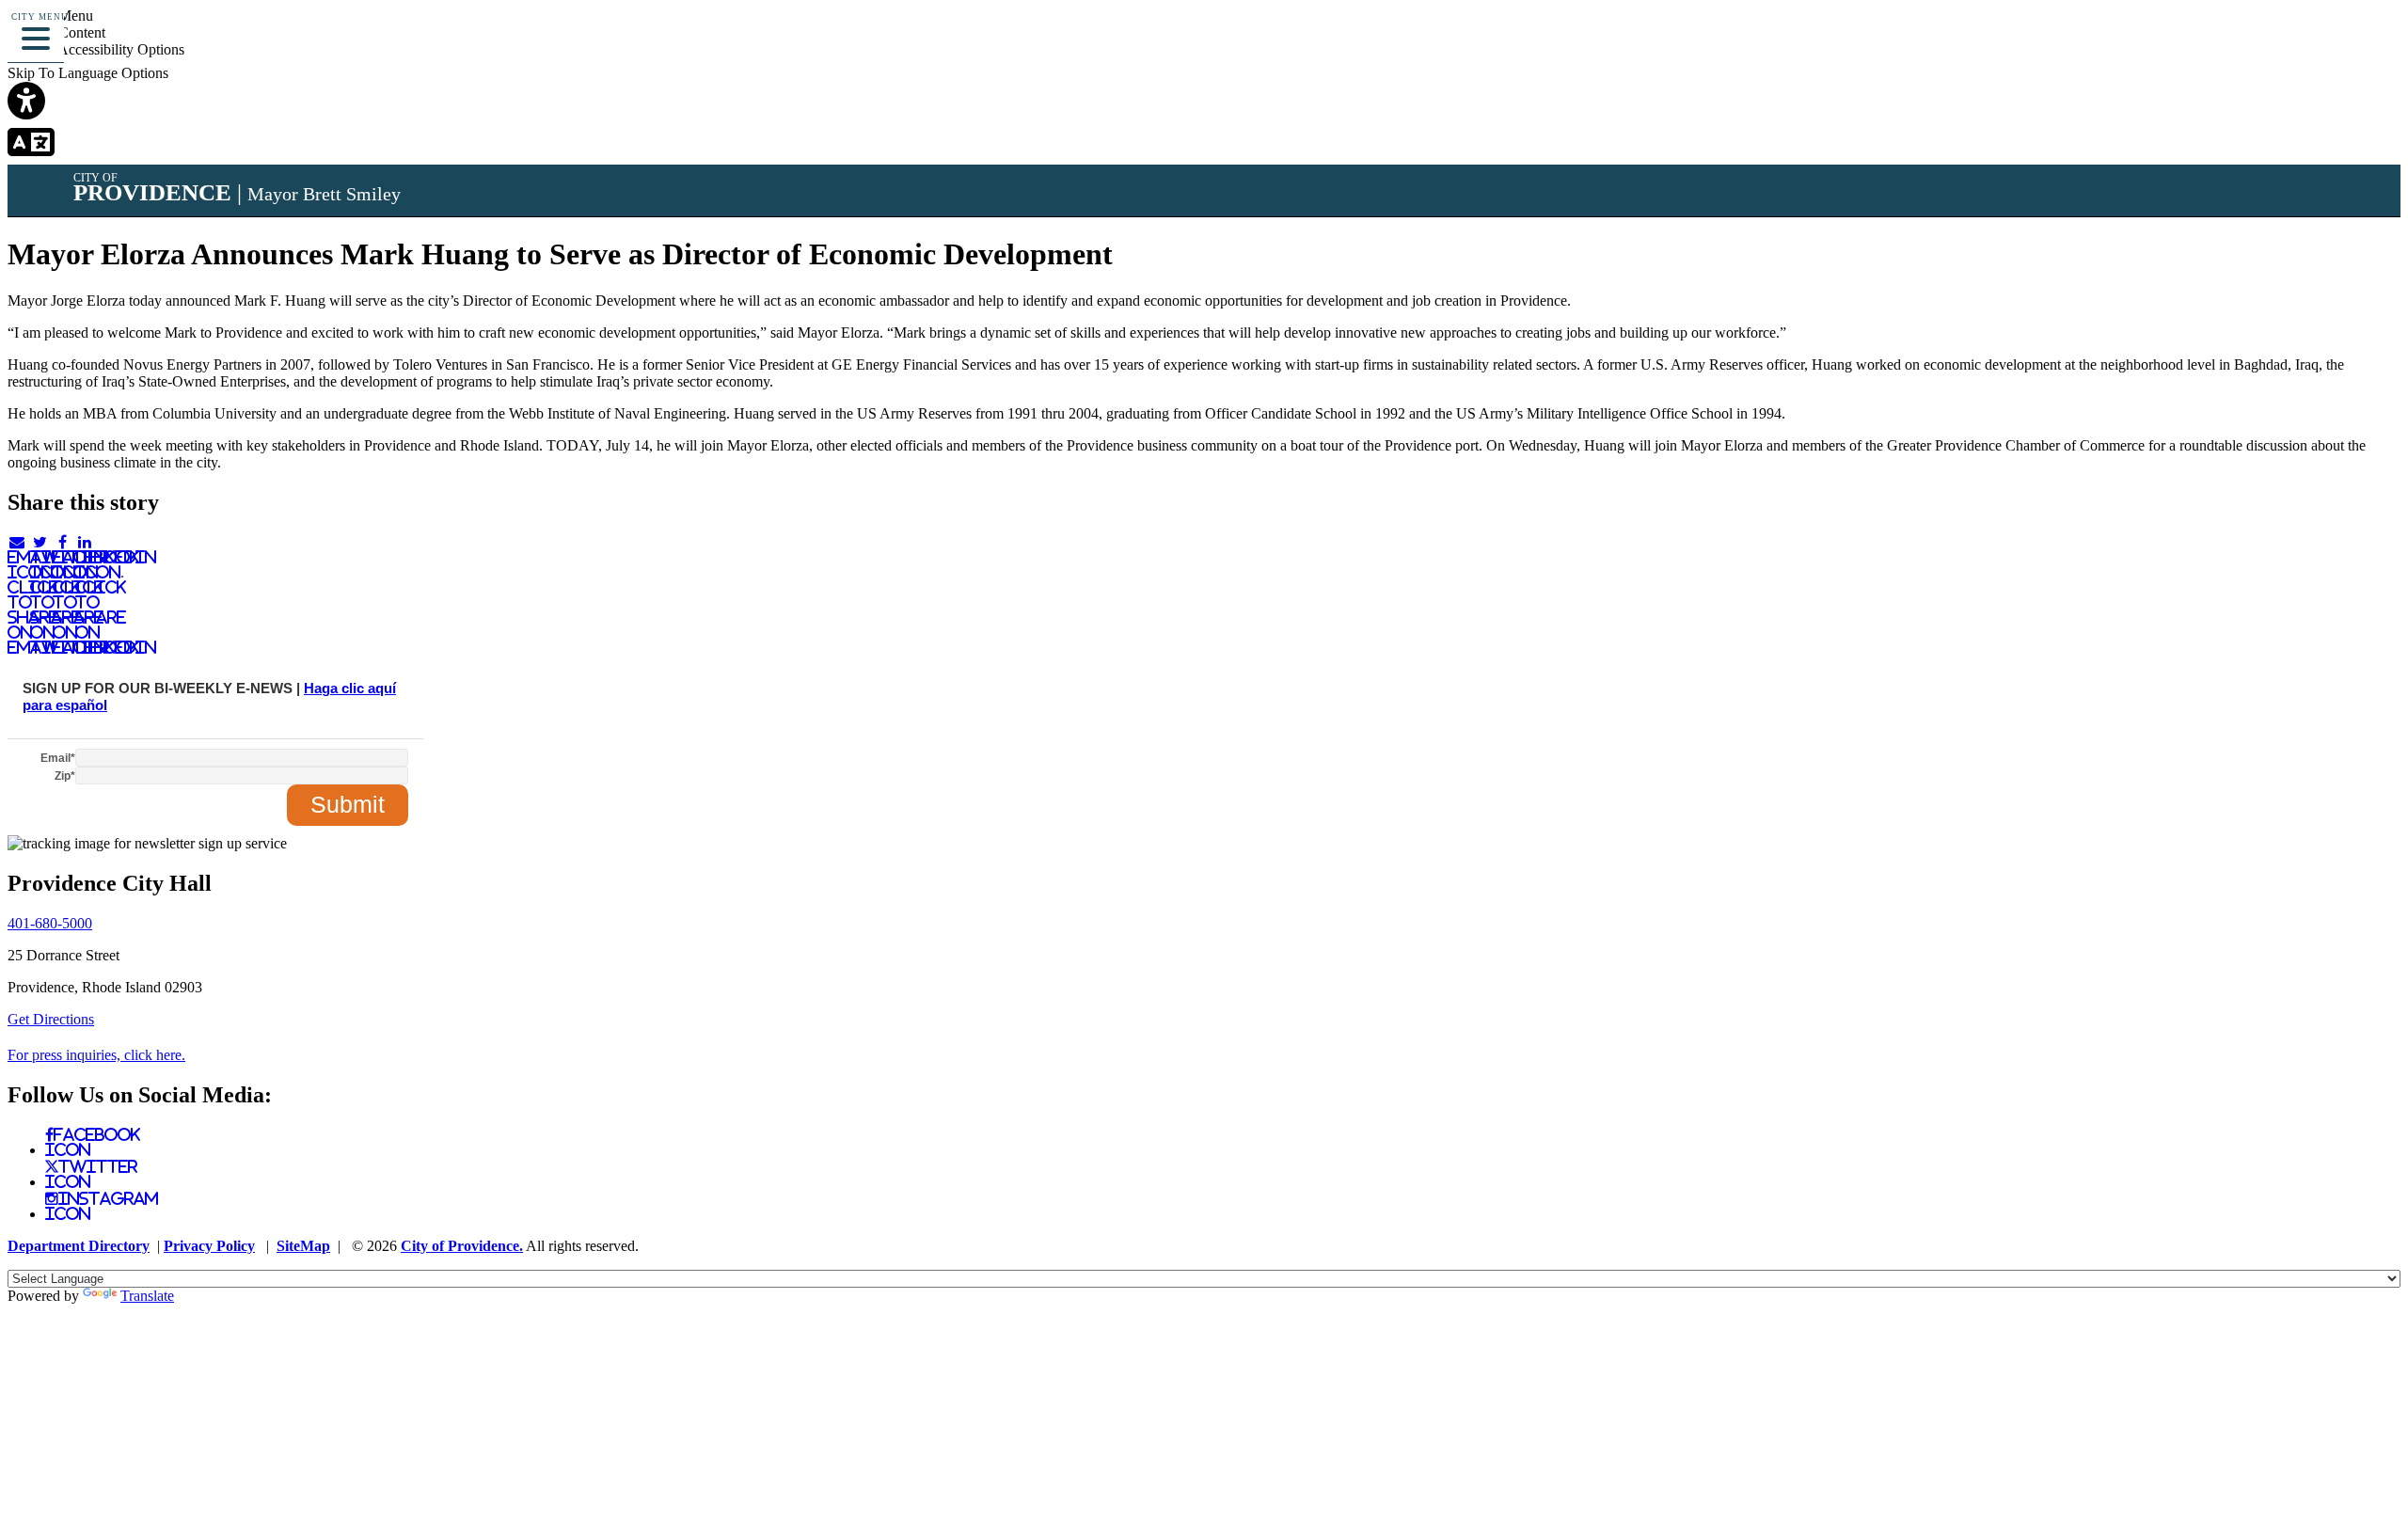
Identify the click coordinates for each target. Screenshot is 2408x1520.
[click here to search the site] (2327, 42)
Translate (147, 1296)
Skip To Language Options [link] (88, 73)
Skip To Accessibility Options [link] (96, 49)
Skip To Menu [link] (50, 16)
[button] (36, 36)
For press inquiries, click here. (96, 1055)
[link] (1204, 103)
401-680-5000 (50, 923)
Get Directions (51, 1019)
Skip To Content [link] (56, 32)
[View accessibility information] (2368, 42)
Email (58, 758)
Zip (65, 776)
